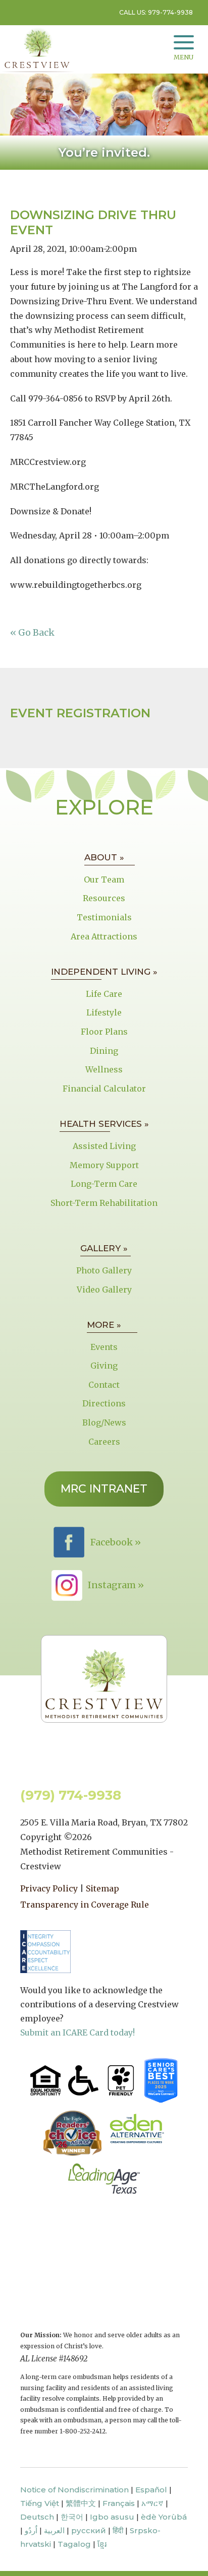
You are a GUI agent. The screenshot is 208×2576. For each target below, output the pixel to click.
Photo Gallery (104, 1270)
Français (119, 2503)
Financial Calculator (104, 1089)
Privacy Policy (49, 1888)
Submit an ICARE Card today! (77, 2032)
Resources (104, 898)
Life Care (104, 994)
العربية (54, 2530)
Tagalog (74, 2544)
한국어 (72, 2517)
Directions (104, 1403)
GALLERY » (104, 1248)
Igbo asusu (112, 2517)
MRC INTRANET (104, 1489)
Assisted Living (104, 1146)
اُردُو (31, 2530)
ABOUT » (104, 857)
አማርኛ (152, 2503)
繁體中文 (81, 2503)
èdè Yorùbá (164, 2517)
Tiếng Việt (40, 2503)
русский (89, 2530)
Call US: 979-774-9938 (156, 12)
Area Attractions (104, 936)
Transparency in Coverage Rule (85, 1905)
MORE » (104, 1325)
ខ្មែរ (102, 2544)
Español (151, 2490)
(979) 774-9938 (71, 1795)
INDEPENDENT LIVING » (104, 972)
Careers (104, 1442)
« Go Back (32, 632)
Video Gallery (104, 1290)
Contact (104, 1385)
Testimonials (104, 917)
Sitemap (102, 1888)
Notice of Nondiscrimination (74, 2490)
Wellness (104, 1069)
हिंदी (118, 2530)
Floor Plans (104, 1032)
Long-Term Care (104, 1184)
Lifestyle (104, 1012)
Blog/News (104, 1422)
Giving (104, 1366)
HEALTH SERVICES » (104, 1124)
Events (104, 1347)
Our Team (104, 879)
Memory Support (104, 1165)
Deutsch (37, 2517)
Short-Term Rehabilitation (104, 1203)
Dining (104, 1051)
